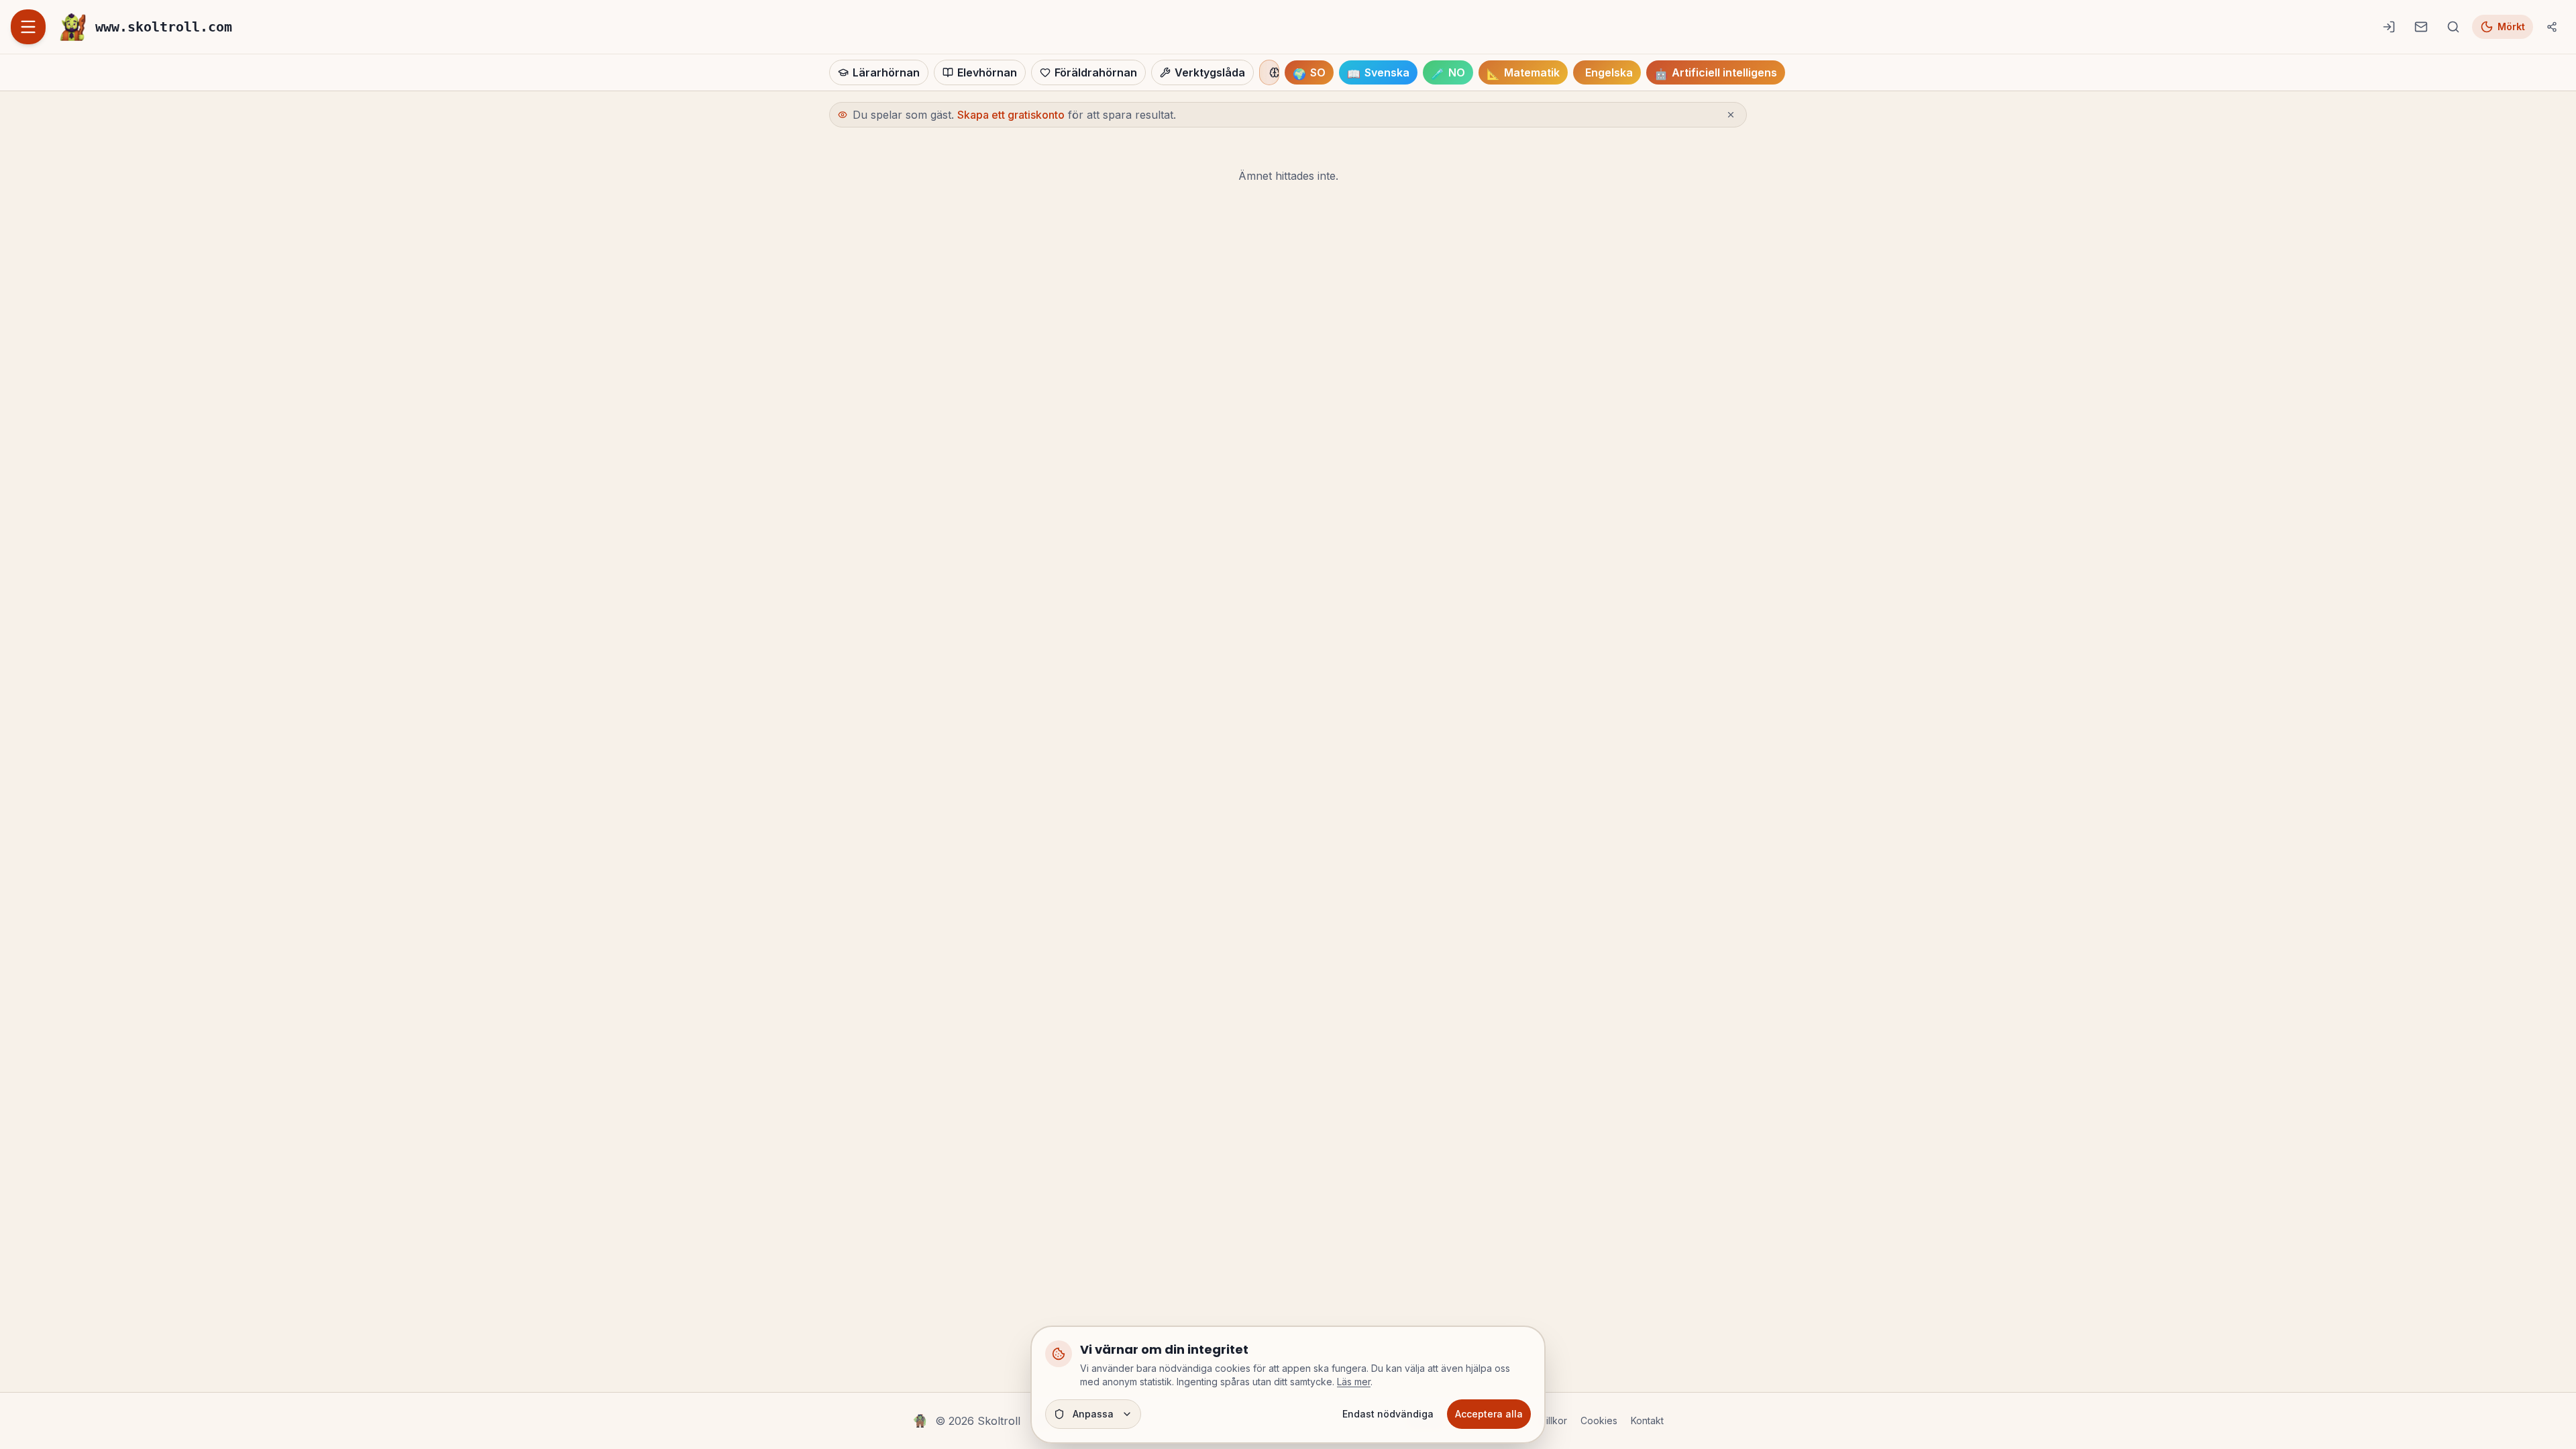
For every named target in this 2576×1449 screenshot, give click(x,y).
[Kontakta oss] (2421, 27)
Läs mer (1354, 1382)
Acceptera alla (1489, 1414)
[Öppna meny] (28, 27)
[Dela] (2552, 27)
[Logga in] (2389, 27)
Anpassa (1093, 1414)
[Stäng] (1731, 115)
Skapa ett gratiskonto (1011, 115)
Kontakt (1647, 1420)
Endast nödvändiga (1388, 1414)
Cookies (1599, 1420)
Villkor (1553, 1420)
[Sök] (2453, 27)
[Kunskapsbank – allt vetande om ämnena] (1269, 72)
